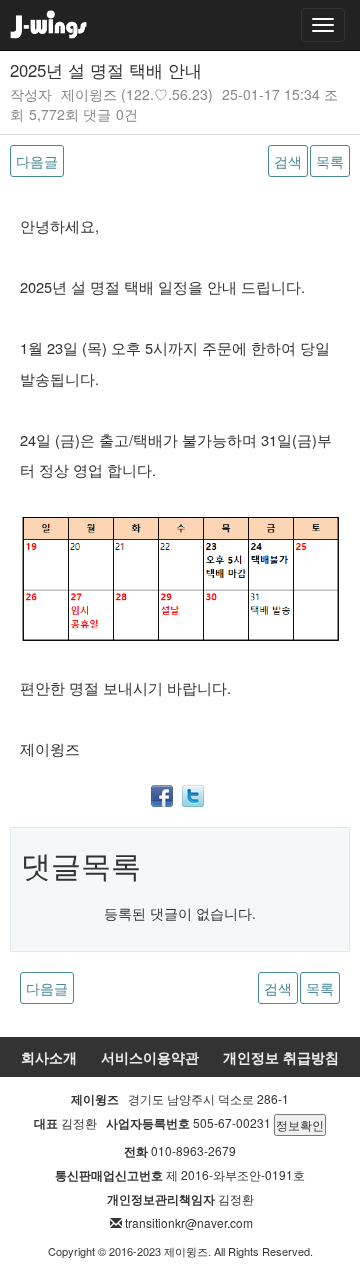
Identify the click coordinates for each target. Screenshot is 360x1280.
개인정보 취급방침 (281, 1057)
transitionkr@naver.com (189, 1222)
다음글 (37, 161)
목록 (330, 161)
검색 (288, 161)
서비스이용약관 (150, 1057)
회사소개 (49, 1057)
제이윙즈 (89, 94)
